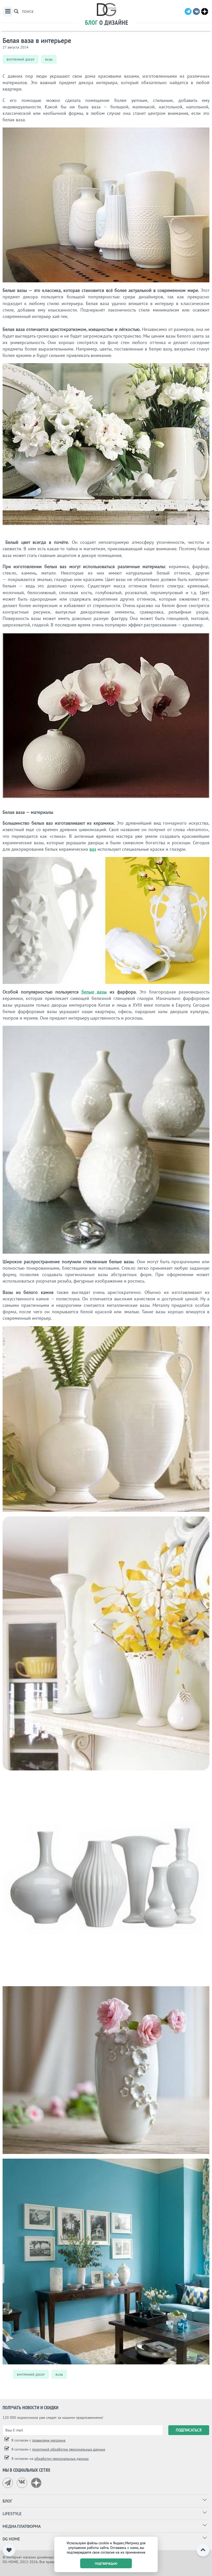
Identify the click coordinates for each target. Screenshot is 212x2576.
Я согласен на (50, 2459)
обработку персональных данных (62, 2459)
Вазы (49, 59)
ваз (93, 849)
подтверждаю (106, 2563)
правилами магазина (49, 2440)
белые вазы (94, 992)
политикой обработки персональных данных (69, 2449)
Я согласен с (38, 2440)
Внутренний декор (21, 59)
